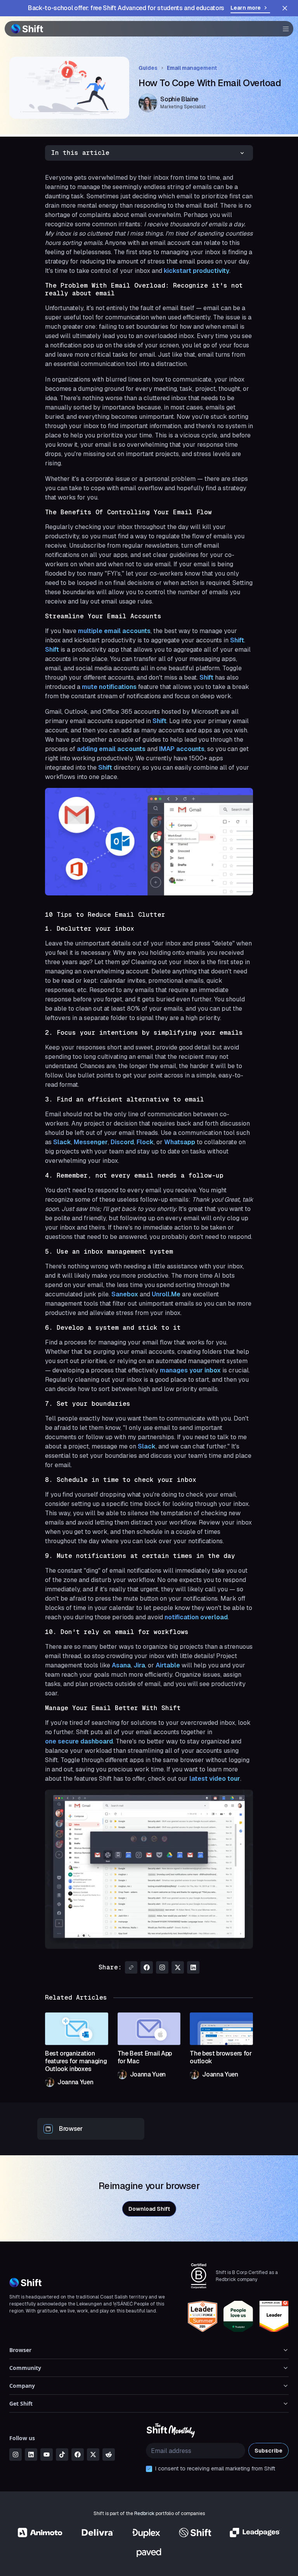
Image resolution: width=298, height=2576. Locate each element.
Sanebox (125, 1294)
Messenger (91, 1142)
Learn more (246, 8)
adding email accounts (111, 749)
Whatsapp (180, 1142)
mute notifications (109, 687)
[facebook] (78, 2455)
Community (25, 2368)
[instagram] (16, 2455)
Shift (237, 640)
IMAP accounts (182, 749)
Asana (121, 1665)
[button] (283, 29)
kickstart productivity (197, 271)
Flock (145, 1142)
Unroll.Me (166, 1294)
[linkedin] (31, 2455)
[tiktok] (62, 2455)
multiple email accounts (114, 631)
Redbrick (144, 2514)
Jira (139, 1665)
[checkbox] (149, 2469)
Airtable (169, 1665)
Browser (20, 2350)
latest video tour (215, 1779)
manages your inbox (190, 1370)
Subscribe (269, 2451)
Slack (62, 1142)
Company (22, 2386)
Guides (148, 68)
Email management (192, 68)
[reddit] (109, 2455)
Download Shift (149, 2209)
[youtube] (47, 2455)
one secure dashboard (79, 1741)
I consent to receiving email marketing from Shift (215, 2468)
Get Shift (21, 2403)
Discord (122, 1142)
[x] (93, 2455)
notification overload (196, 1617)
